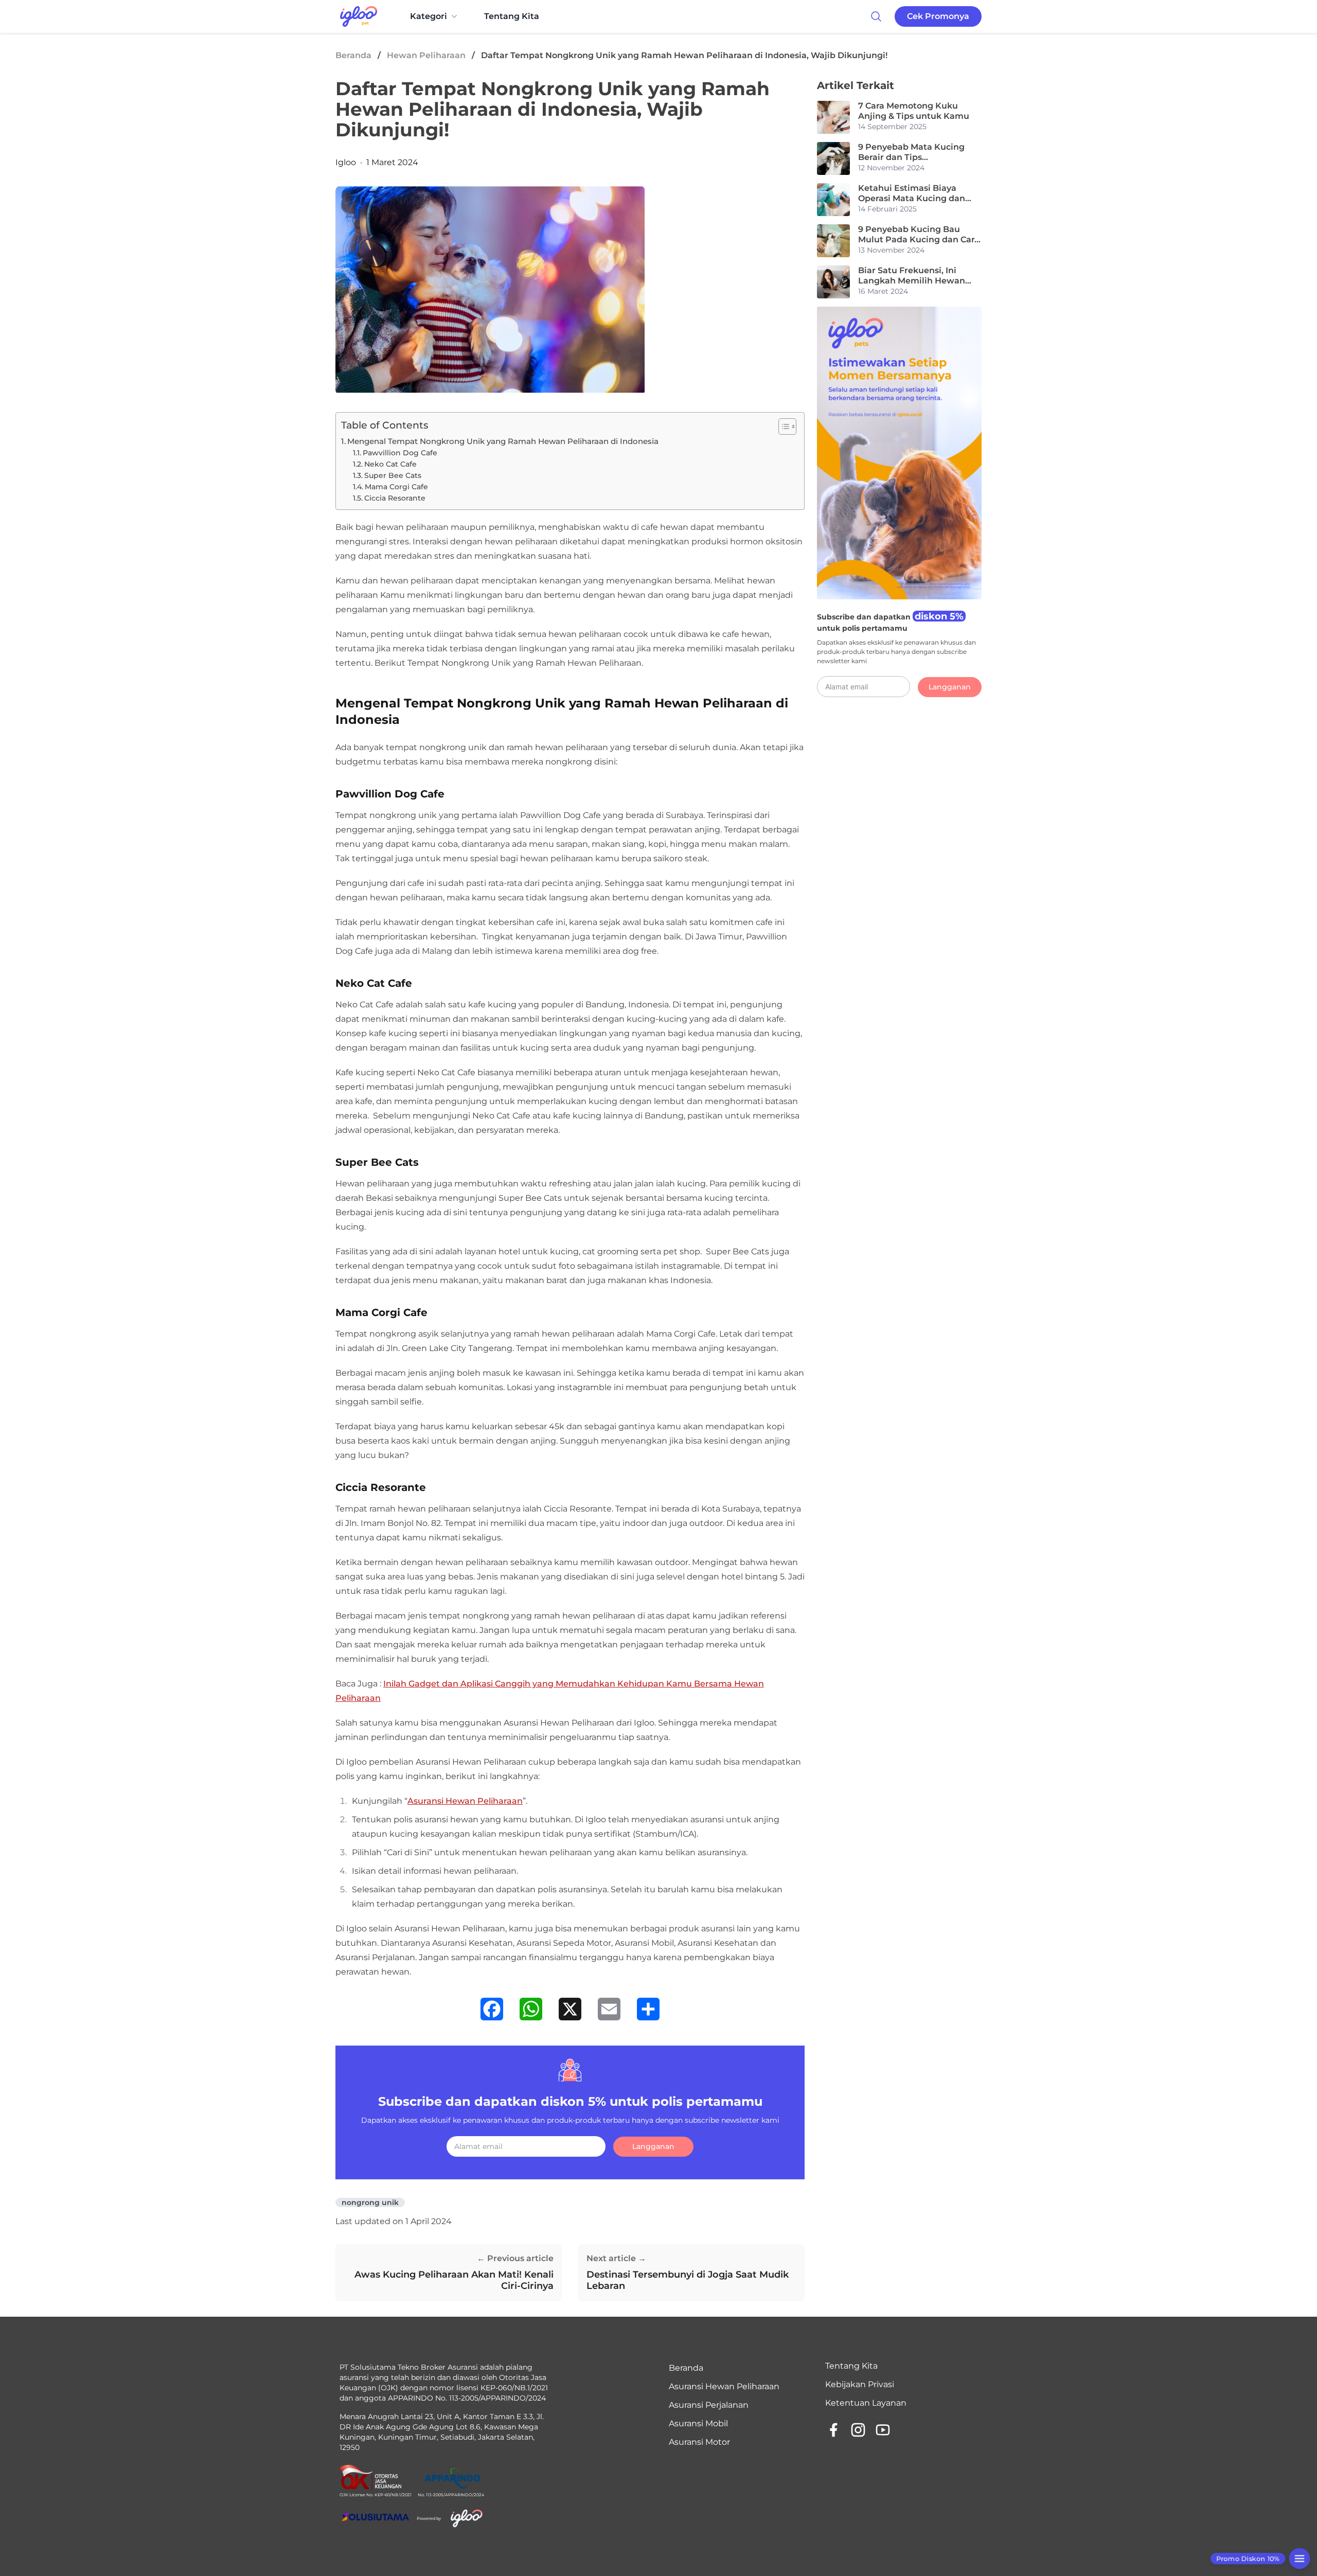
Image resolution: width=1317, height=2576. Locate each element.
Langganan (653, 2146)
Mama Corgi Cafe (396, 487)
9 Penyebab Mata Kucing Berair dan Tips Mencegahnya (911, 152)
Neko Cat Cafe (390, 464)
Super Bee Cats (393, 475)
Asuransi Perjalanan (709, 2405)
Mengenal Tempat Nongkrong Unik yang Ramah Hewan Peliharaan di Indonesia (503, 441)
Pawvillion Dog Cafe (400, 453)
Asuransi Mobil (698, 2423)
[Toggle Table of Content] (782, 427)
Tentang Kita (512, 16)
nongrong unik (370, 2202)
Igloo (346, 162)
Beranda (353, 55)
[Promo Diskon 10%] (1299, 2558)
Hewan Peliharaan (426, 55)
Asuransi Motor (699, 2442)
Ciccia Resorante (396, 498)
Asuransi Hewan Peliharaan (465, 1801)
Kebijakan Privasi (860, 2384)
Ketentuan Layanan (866, 2403)
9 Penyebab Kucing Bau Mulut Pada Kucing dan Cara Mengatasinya (919, 235)
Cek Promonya (938, 16)
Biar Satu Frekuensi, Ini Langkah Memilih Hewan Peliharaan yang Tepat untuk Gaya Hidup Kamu (920, 276)
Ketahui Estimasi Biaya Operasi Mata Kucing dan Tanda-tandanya (912, 193)
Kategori (429, 16)
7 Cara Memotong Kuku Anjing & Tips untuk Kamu (914, 111)
